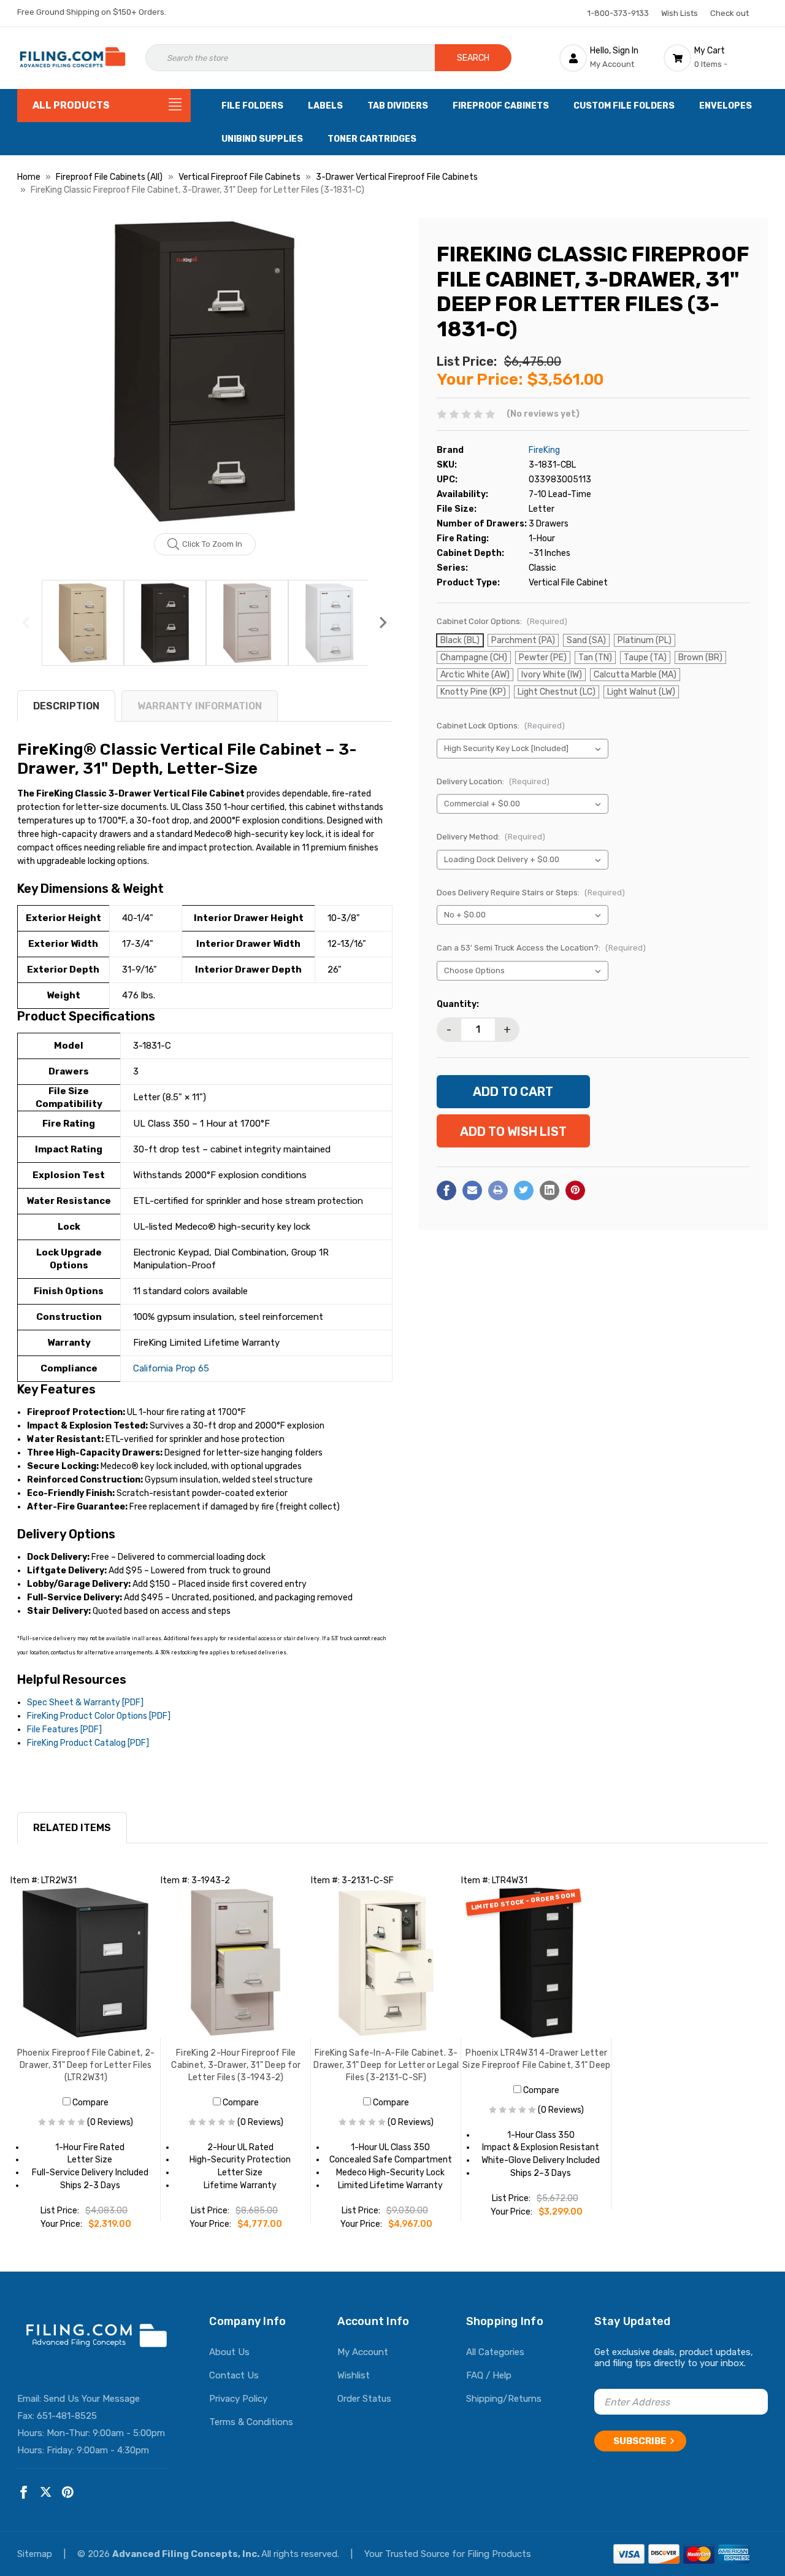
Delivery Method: (491, 837)
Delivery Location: (493, 781)
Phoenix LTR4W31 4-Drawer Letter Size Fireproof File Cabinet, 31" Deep (536, 2059)
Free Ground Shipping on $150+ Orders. (92, 12)
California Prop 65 (171, 1368)
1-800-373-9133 (618, 13)
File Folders (252, 106)
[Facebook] (446, 1190)
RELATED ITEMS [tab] (72, 1828)
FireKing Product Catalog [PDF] (88, 1743)
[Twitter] (524, 1190)
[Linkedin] (549, 1190)
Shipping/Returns (504, 2399)
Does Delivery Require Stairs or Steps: (531, 893)
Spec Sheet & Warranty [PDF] (85, 1703)
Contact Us (234, 2375)
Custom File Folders (624, 106)
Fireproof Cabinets (501, 106)
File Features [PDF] (64, 1730)
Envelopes (726, 106)
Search (473, 58)
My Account (363, 2352)
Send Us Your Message (92, 2399)
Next (383, 623)
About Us (229, 2352)
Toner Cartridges (372, 139)
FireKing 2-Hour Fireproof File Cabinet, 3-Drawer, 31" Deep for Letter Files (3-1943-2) (236, 2065)
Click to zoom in (212, 544)
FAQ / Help (489, 2375)
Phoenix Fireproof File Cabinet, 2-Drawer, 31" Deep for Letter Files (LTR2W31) (86, 2065)
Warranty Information (200, 706)
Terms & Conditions (251, 2422)
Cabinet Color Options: (502, 621)
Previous (26, 623)
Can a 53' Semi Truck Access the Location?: (541, 948)
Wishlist (354, 2375)
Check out (729, 13)
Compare (90, 2103)
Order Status (364, 2399)
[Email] (472, 1190)
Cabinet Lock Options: (501, 726)
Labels (325, 106)
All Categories (495, 2352)
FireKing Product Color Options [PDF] (99, 1716)
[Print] (498, 1190)
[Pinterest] (575, 1190)
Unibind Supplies (262, 139)
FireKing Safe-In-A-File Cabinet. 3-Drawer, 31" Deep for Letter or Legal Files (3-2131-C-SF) (386, 2065)
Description (66, 706)
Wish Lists (680, 13)
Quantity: (458, 1004)
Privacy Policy (238, 2399)
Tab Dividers (398, 106)
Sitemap (36, 2554)
